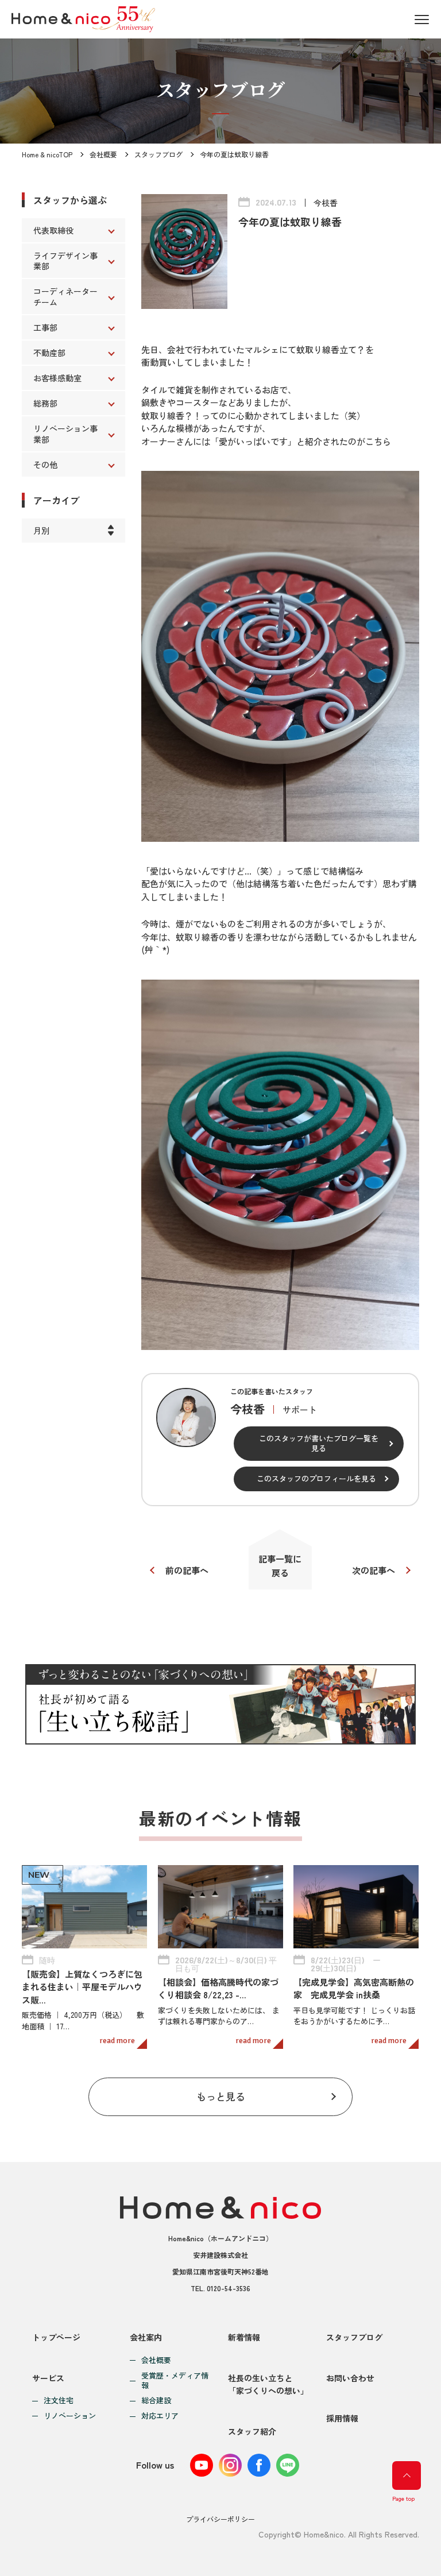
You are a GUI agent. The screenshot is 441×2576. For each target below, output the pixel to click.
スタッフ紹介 (252, 2431)
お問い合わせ (350, 2378)
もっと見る (221, 2096)
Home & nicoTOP (47, 154)
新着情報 (244, 2337)
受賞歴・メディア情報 (175, 2381)
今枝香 (326, 203)
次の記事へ (374, 1570)
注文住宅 (59, 2401)
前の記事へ (187, 1570)
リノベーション (70, 2416)
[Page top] (407, 2476)
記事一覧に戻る (280, 1566)
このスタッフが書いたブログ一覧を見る (319, 1443)
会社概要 (103, 154)
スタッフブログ (158, 154)
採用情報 (342, 2418)
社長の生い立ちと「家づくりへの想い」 (268, 2384)
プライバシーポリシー (220, 2519)
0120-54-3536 (229, 2288)
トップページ (56, 2337)
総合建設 (156, 2401)
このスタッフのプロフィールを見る (316, 1478)
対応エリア (160, 2416)
